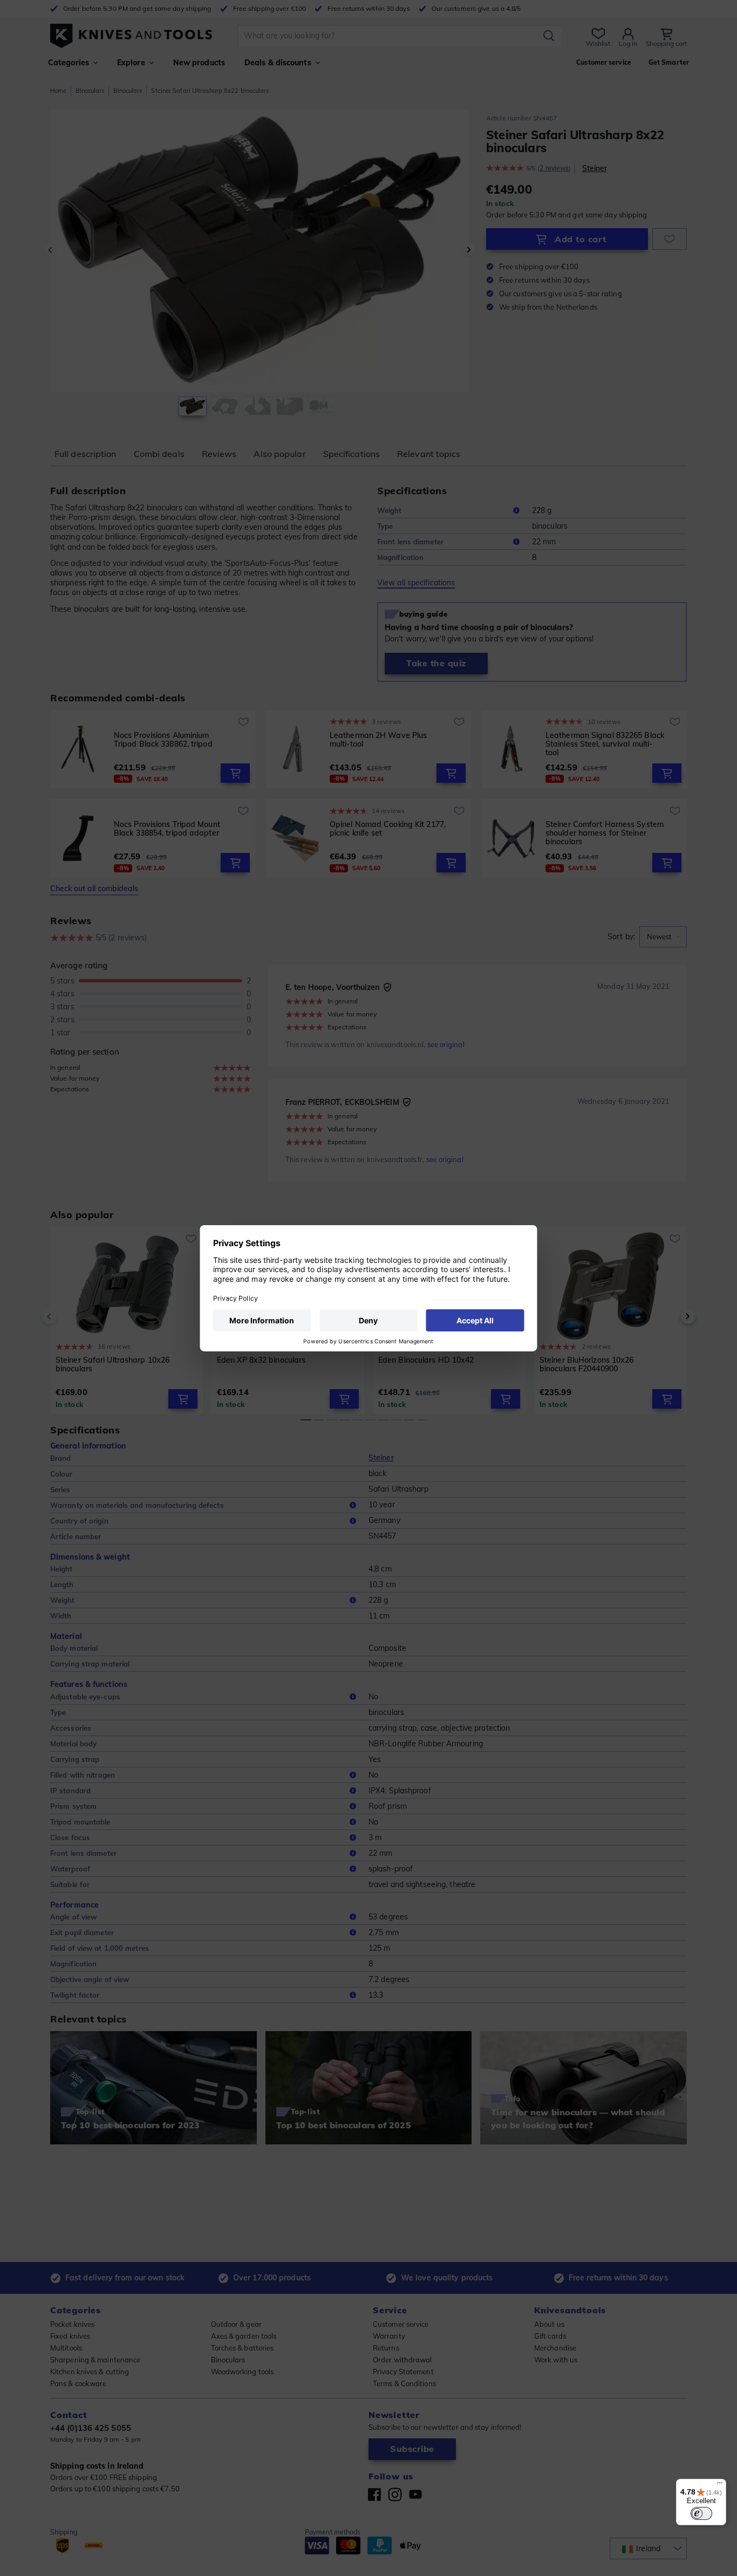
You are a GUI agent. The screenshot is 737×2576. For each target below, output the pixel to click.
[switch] (701, 2513)
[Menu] (720, 2485)
